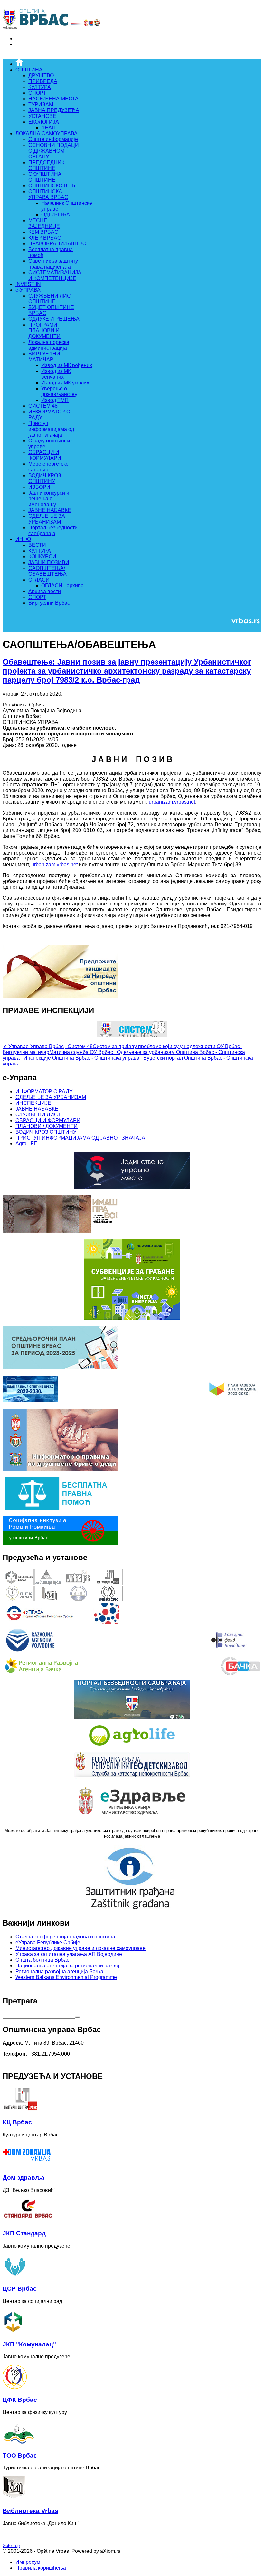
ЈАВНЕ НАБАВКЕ (37, 1109)
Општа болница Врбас (42, 1960)
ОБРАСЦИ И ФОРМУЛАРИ (48, 1120)
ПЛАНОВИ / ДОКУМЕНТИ (47, 1126)
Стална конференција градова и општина (65, 1937)
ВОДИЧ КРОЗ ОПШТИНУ (46, 1132)
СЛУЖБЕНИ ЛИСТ (38, 1115)
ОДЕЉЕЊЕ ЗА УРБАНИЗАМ (51, 1097)
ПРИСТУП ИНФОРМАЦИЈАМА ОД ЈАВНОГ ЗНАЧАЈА (80, 1138)
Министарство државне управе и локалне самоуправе (80, 1948)
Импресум (28, 2562)
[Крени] (78, 2017)
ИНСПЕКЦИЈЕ (33, 1103)
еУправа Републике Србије (48, 1942)
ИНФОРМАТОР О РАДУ (44, 1091)
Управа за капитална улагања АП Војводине (69, 1954)
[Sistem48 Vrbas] (132, 1035)
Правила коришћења (41, 2568)
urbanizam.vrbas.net (172, 802)
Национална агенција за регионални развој (67, 1966)
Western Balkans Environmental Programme (66, 1977)
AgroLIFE (26, 1144)
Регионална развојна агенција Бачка (59, 1971)
